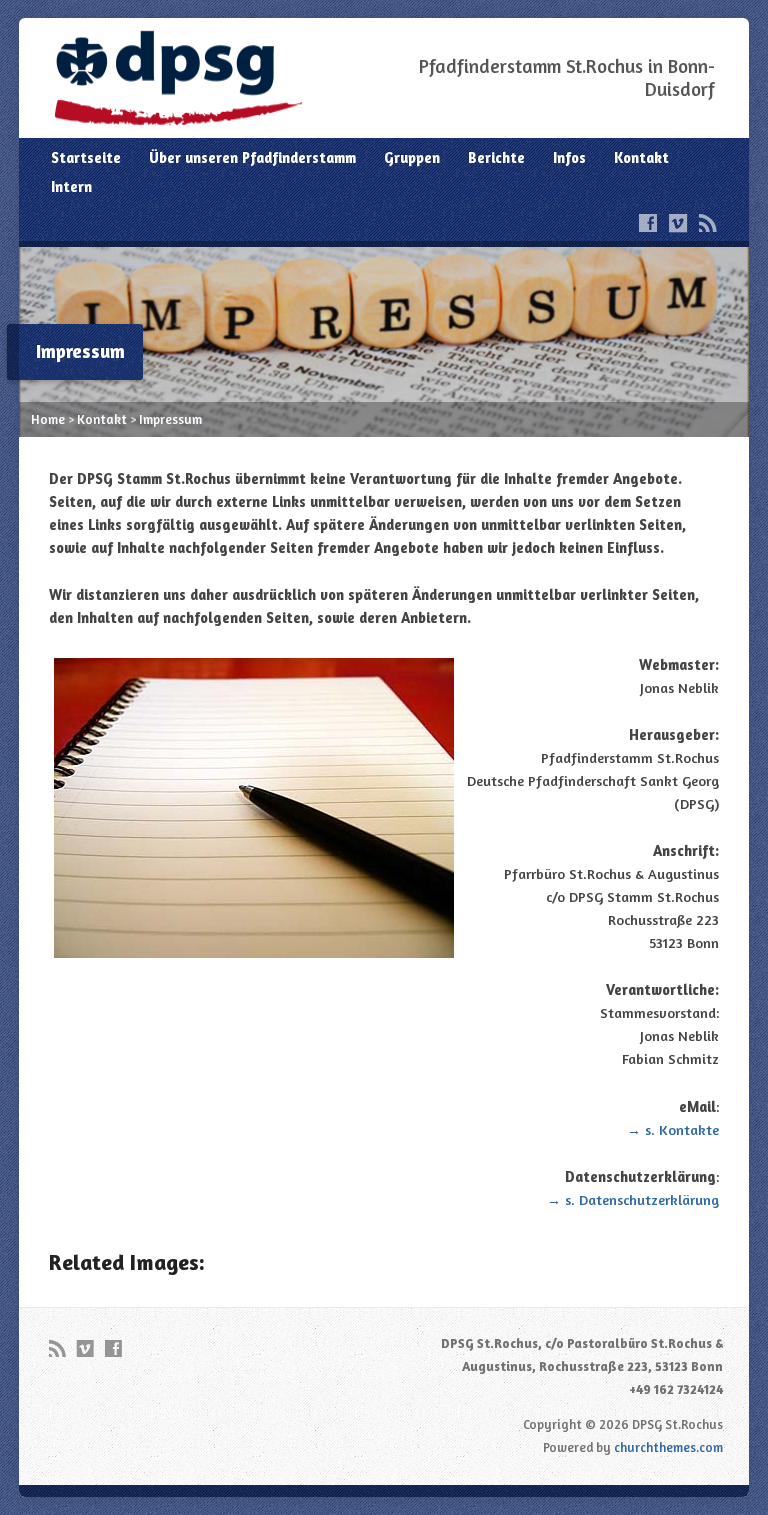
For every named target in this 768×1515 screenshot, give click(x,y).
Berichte (496, 157)
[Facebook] (648, 223)
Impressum (170, 419)
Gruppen (412, 157)
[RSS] (708, 223)
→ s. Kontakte (673, 1129)
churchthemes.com (668, 1447)
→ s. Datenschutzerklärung (633, 1199)
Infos (569, 157)
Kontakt (641, 157)
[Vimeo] (678, 223)
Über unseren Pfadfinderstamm (252, 157)
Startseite (86, 157)
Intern (71, 186)
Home (48, 419)
